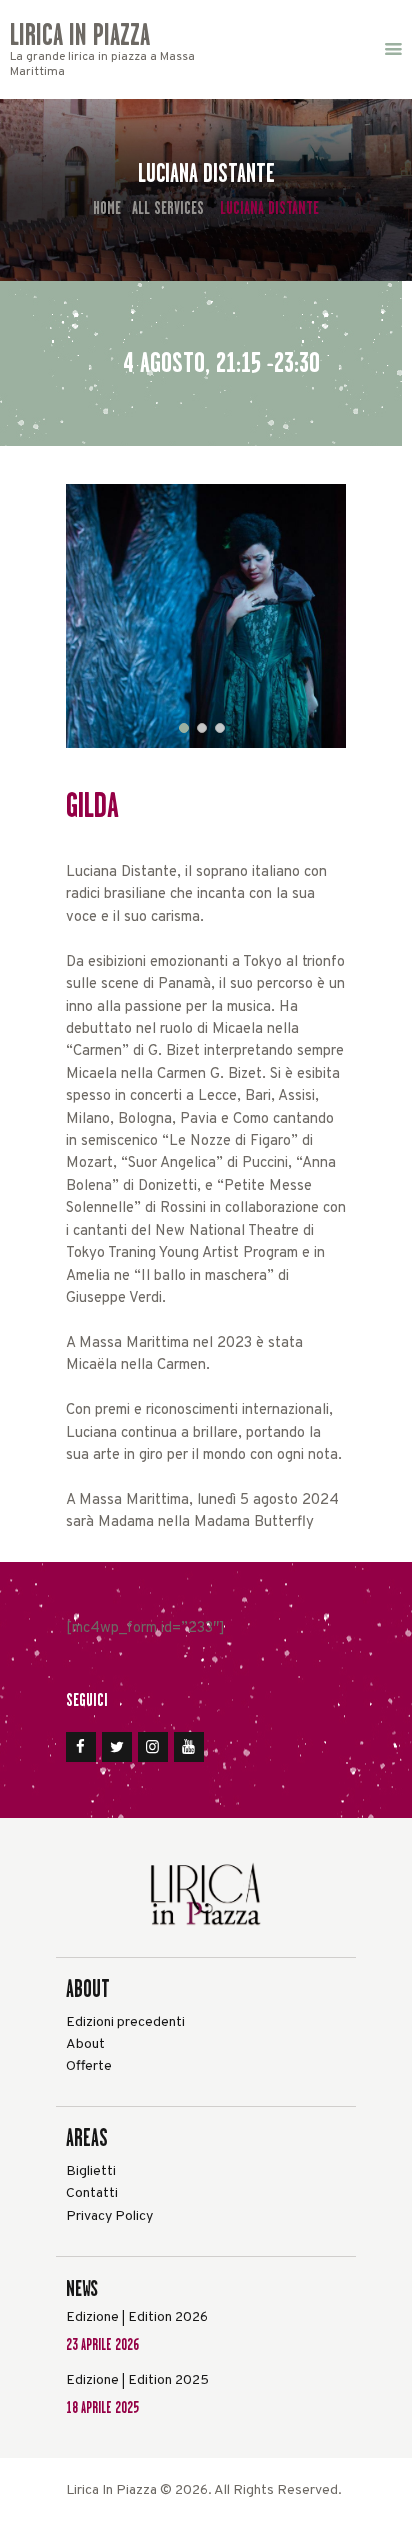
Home (107, 208)
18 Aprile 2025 (102, 2407)
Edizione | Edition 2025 (137, 2380)
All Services (168, 208)
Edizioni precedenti (125, 2022)
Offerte (89, 2066)
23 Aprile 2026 (102, 2344)
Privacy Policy (109, 2216)
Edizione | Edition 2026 (137, 2317)
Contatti (92, 2193)
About (85, 2044)
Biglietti (91, 2171)
